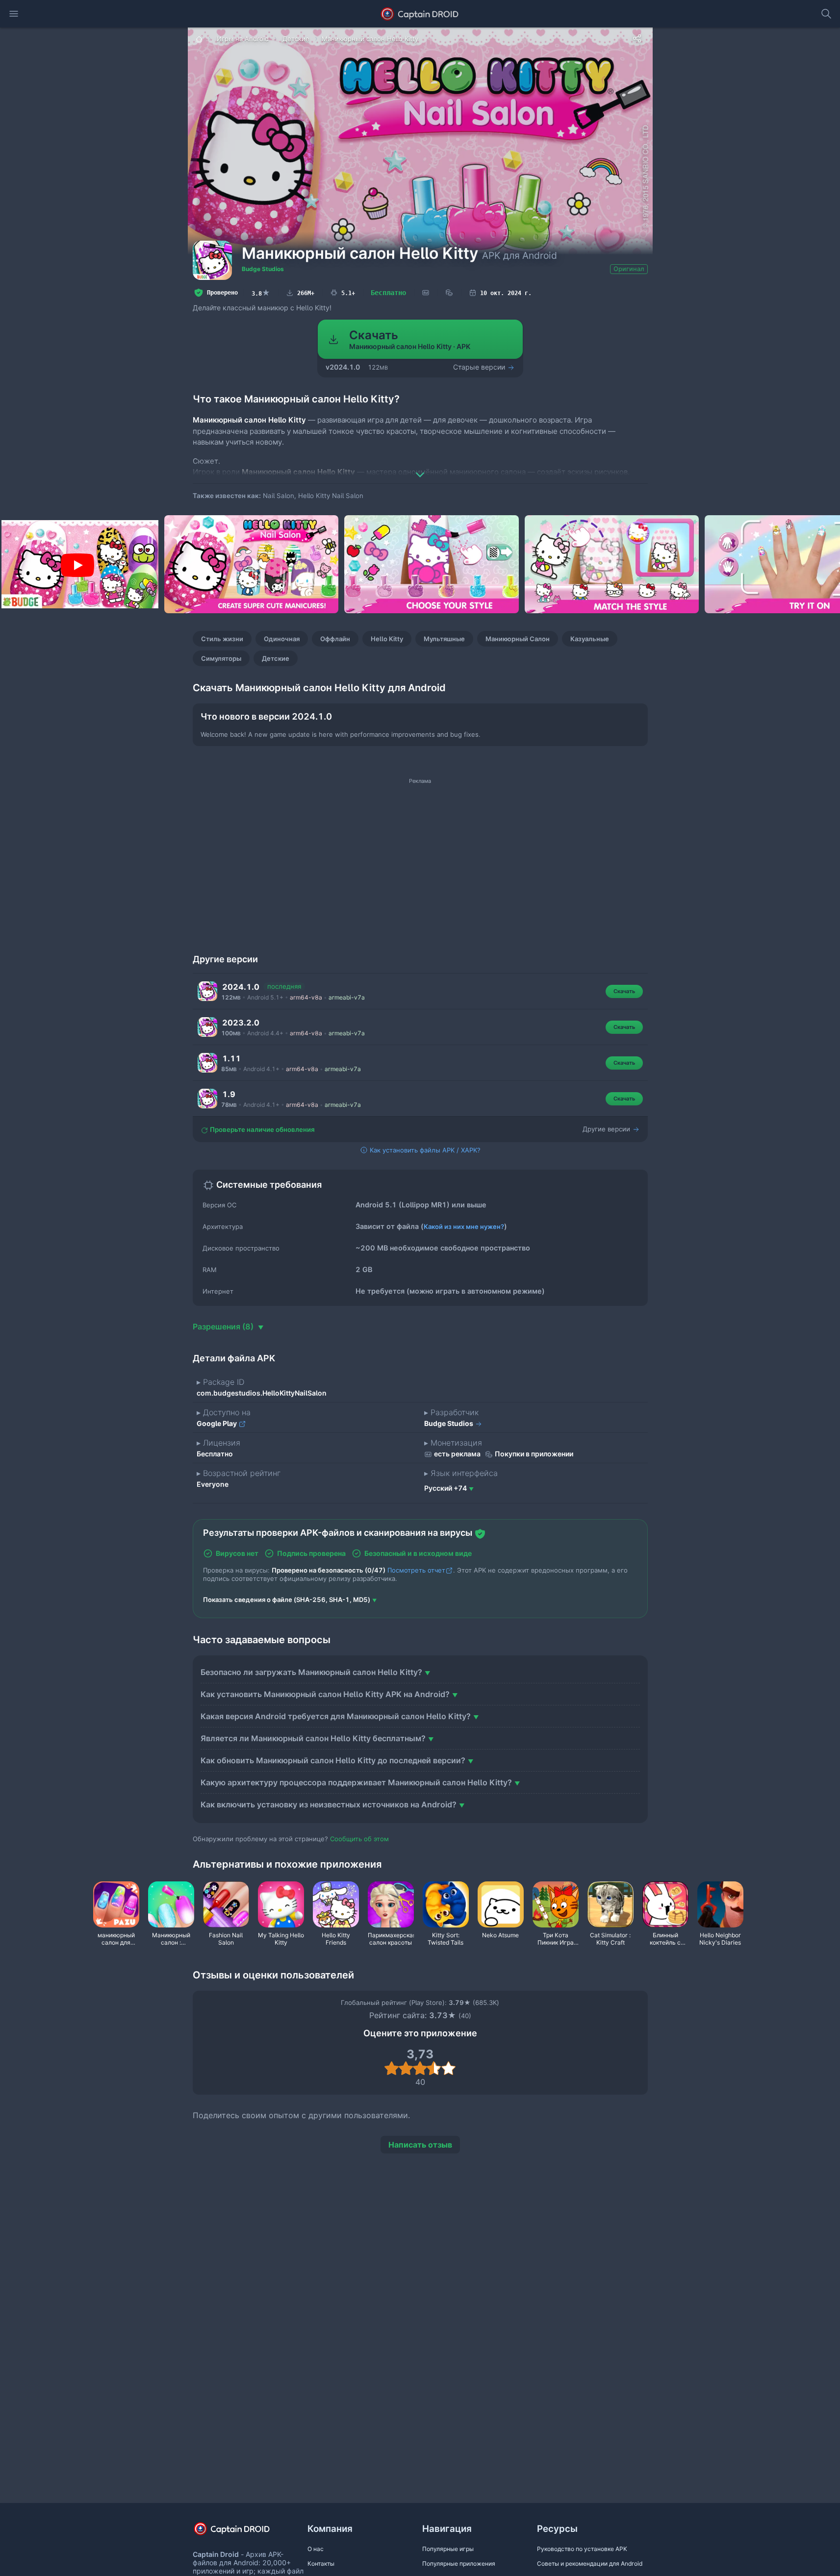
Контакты (321, 2563)
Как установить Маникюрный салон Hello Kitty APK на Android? (325, 1694)
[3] (420, 2068)
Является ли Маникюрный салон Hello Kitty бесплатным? (313, 1738)
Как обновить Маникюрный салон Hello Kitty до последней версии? (333, 1760)
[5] (448, 2068)
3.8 (261, 293)
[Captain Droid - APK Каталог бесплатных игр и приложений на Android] (420, 14)
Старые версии (480, 367)
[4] (434, 2068)
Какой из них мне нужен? (464, 1226)
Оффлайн (335, 639)
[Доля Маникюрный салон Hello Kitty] (637, 38)
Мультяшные (444, 639)
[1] (392, 2068)
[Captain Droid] (240, 2532)
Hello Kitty (387, 639)
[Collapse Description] (420, 468)
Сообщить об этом (359, 1839)
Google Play (217, 1423)
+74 (445, 1488)
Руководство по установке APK (582, 2549)
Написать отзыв (420, 2145)
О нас (316, 2549)
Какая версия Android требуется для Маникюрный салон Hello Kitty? (336, 1716)
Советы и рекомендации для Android (590, 2563)
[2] (406, 2068)
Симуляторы (221, 658)
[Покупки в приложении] (449, 293)
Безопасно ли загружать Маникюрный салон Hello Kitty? (311, 1672)
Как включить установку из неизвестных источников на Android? (329, 1804)
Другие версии (607, 1129)
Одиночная (282, 639)
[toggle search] (826, 14)
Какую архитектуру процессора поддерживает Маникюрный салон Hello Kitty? (356, 1782)
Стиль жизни (222, 639)
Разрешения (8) (224, 1326)
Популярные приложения (459, 2563)
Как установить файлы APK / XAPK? (424, 1150)
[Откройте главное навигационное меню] (14, 14)
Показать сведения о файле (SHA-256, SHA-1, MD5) (287, 1600)
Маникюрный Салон (518, 639)
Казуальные (590, 639)
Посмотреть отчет (416, 1570)
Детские (276, 658)
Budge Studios (263, 269)
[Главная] (200, 39)
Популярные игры (448, 2549)
